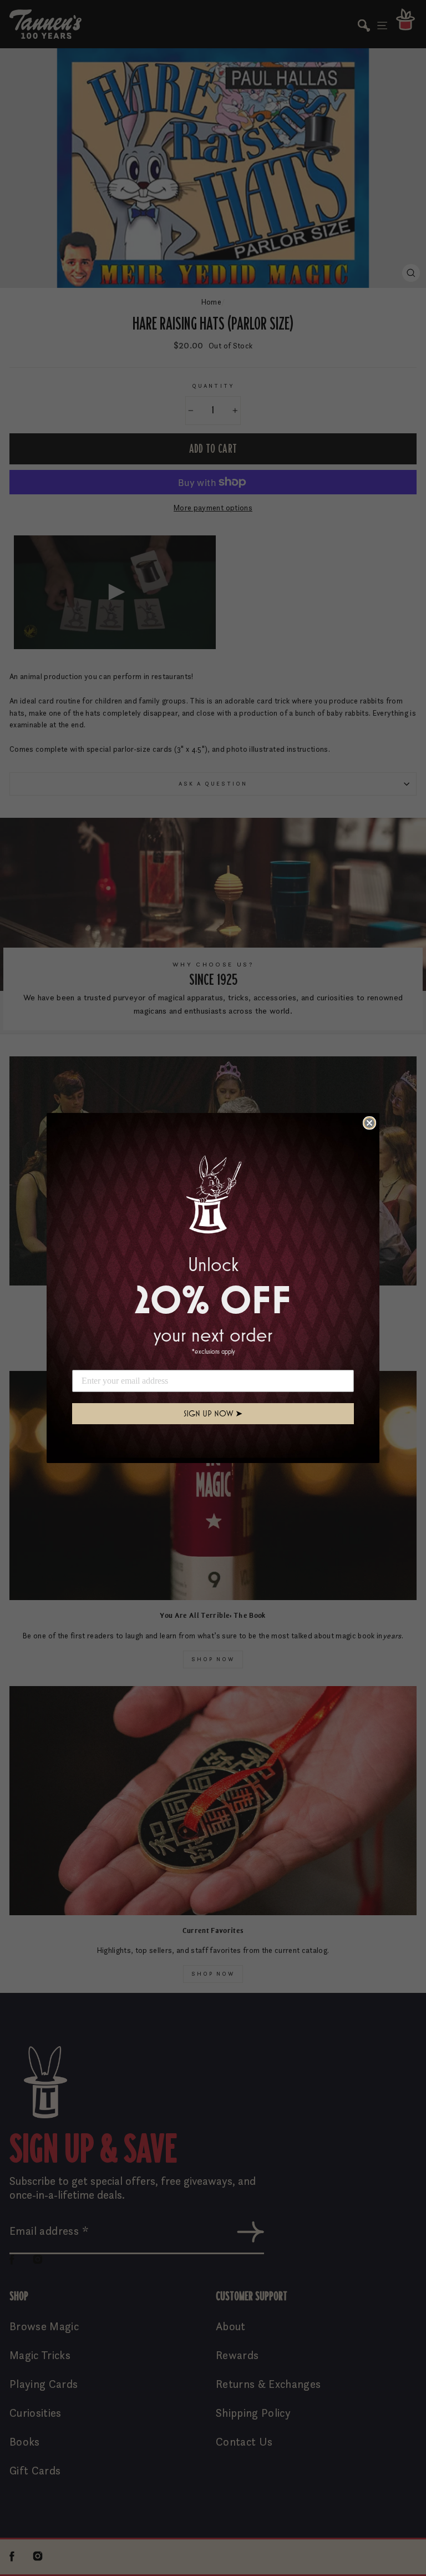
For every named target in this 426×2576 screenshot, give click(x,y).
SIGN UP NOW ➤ (213, 1413)
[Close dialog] (369, 1123)
